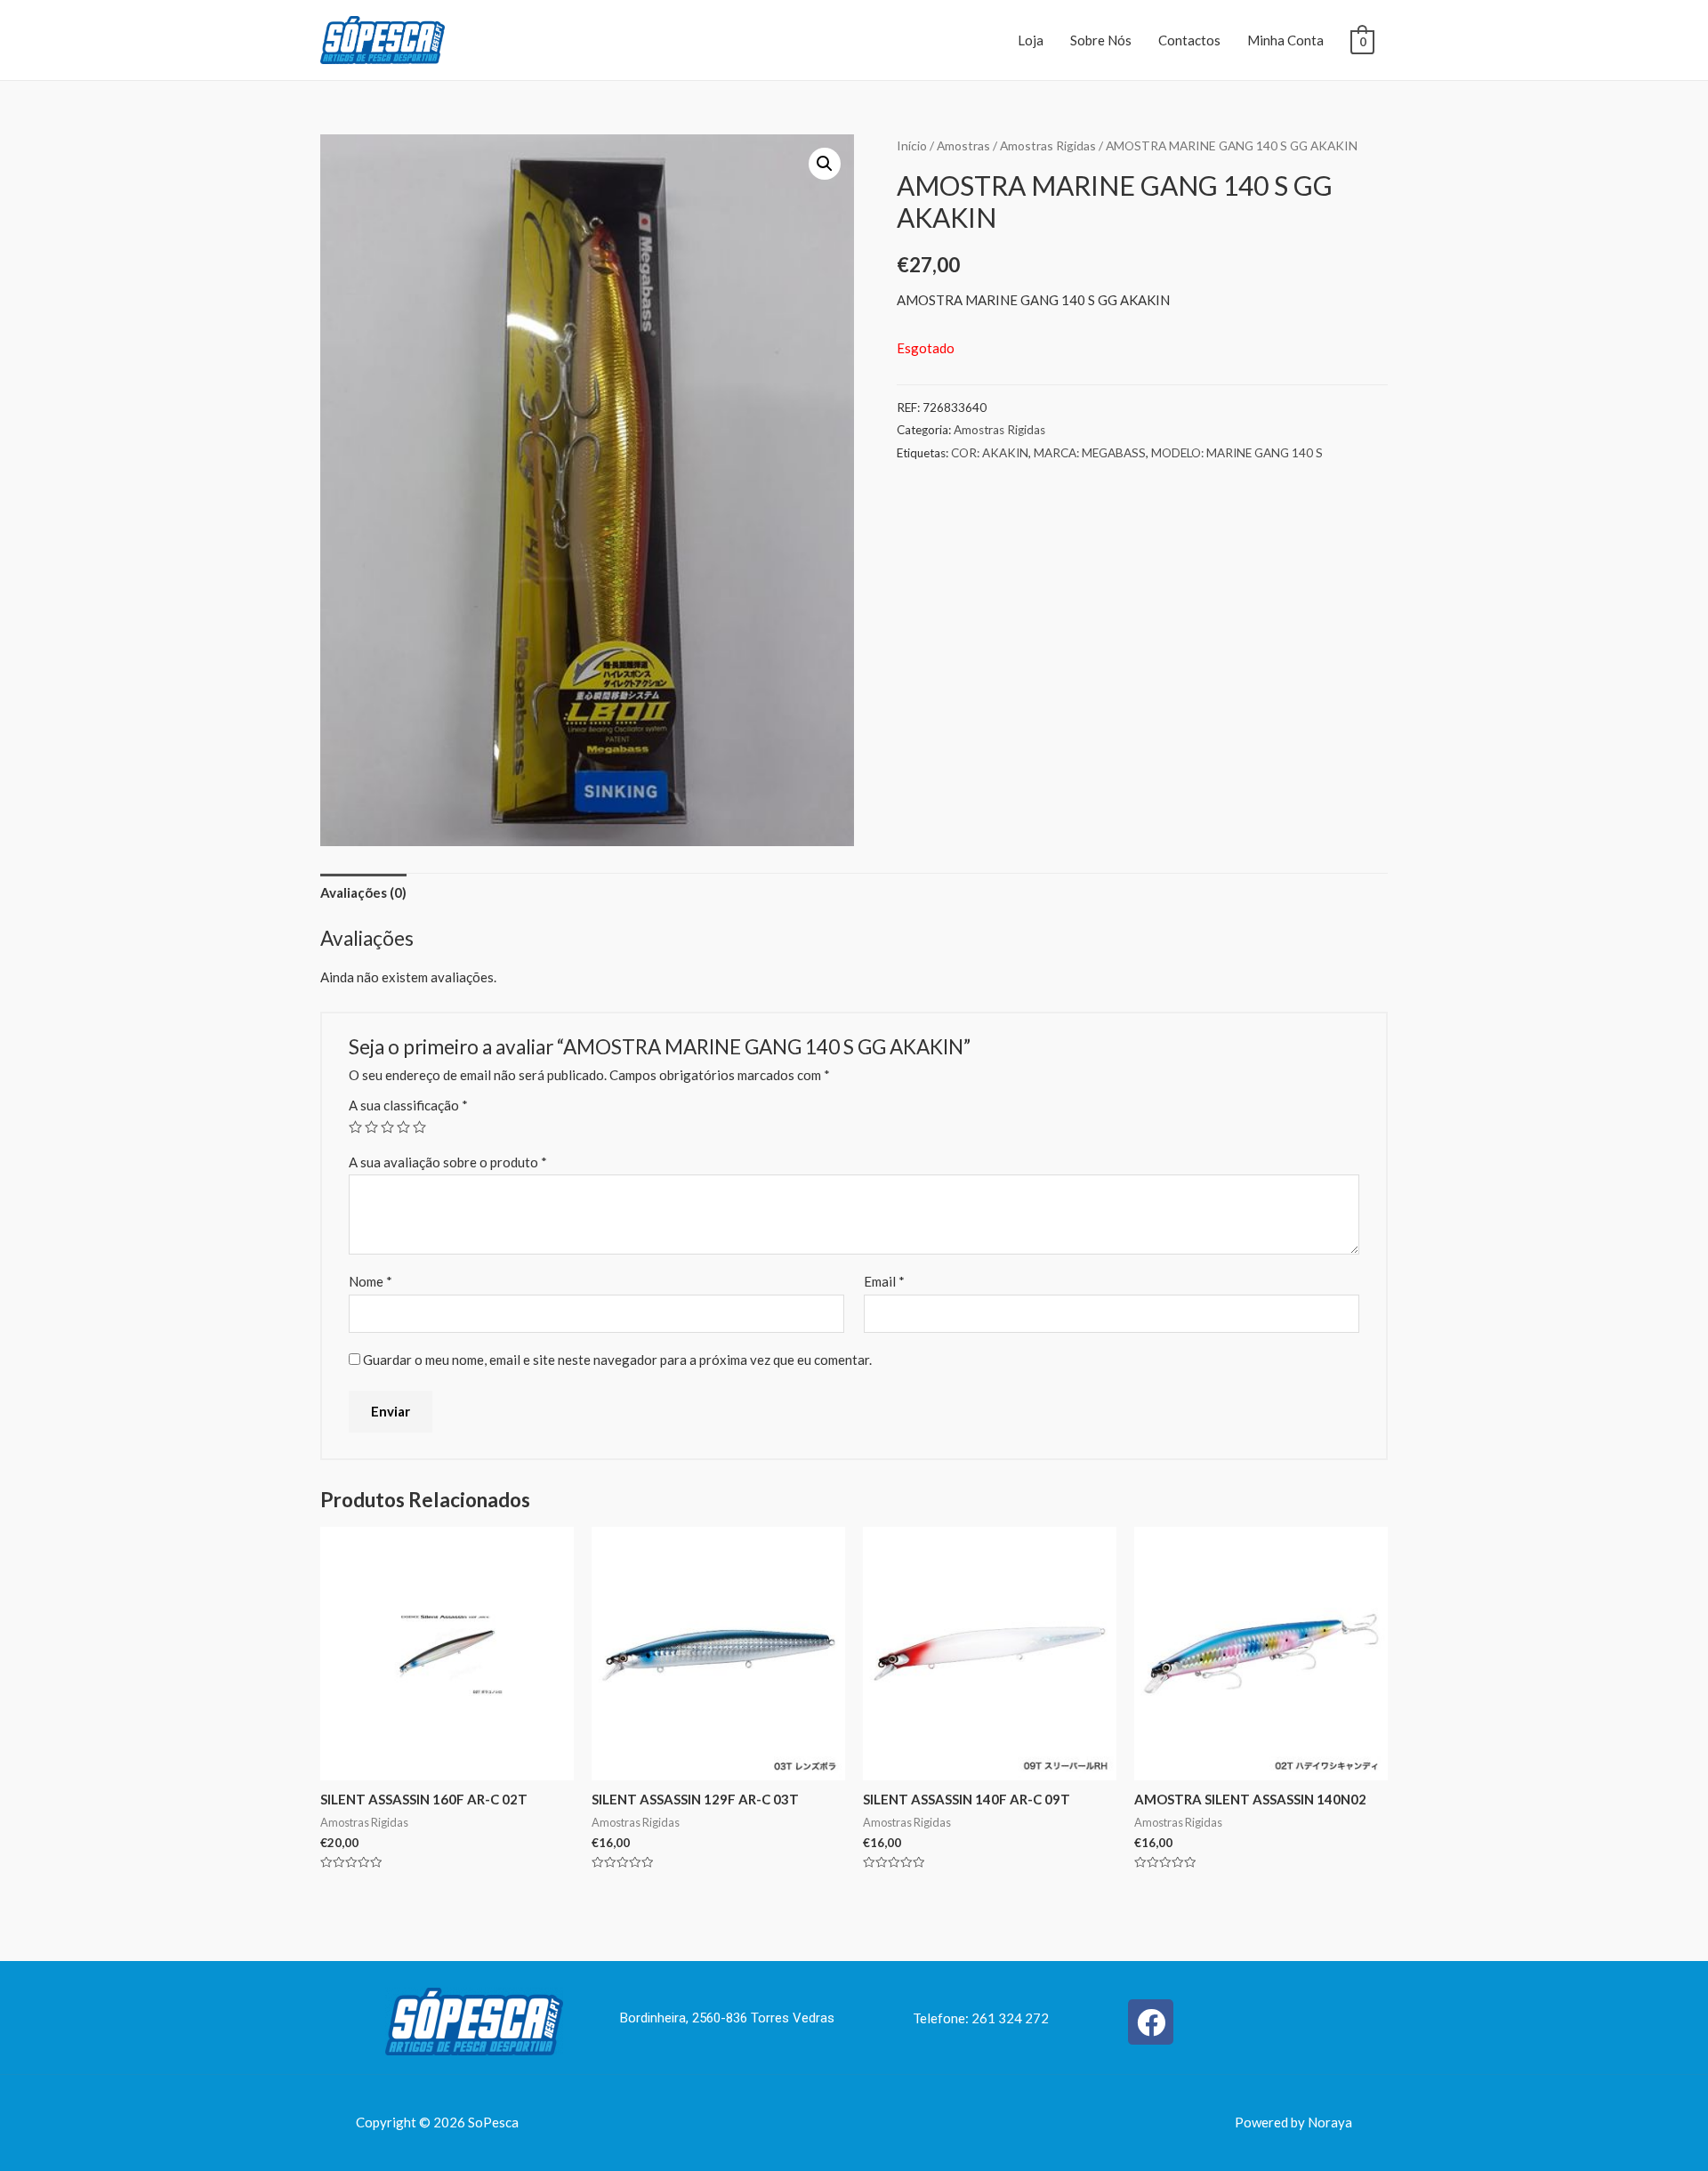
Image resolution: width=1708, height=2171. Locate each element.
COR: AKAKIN (990, 453)
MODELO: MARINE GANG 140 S (1237, 453)
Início (912, 145)
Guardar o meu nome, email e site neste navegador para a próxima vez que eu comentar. (617, 1360)
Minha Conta (1285, 40)
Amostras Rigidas (1048, 145)
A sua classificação (408, 1105)
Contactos (1189, 40)
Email (884, 1281)
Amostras (963, 145)
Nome (371, 1281)
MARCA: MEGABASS (1090, 453)
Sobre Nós (1101, 40)
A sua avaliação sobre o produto (448, 1162)
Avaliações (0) (363, 892)
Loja (1031, 40)
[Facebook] (1151, 2022)
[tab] (363, 893)
